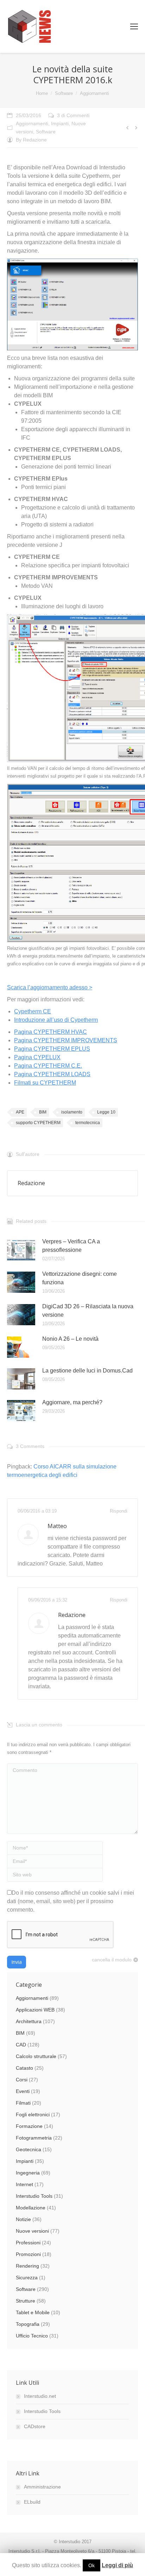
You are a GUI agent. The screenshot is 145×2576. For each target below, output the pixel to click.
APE (20, 1112)
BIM (43, 1112)
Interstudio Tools (34, 2196)
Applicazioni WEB (35, 2010)
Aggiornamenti (94, 93)
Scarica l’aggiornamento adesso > (50, 987)
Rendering (27, 2266)
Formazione (29, 2126)
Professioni (28, 2243)
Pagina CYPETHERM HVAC (51, 1032)
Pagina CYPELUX (37, 1057)
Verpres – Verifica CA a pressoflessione (71, 1246)
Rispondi (119, 1511)
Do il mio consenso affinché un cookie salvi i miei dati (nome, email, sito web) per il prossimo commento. (71, 1901)
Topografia (28, 2324)
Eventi (23, 2091)
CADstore (35, 2426)
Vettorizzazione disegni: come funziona (80, 1278)
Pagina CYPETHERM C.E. (48, 1066)
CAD (21, 2045)
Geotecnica (29, 2149)
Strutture (26, 2301)
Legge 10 (106, 1112)
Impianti (60, 123)
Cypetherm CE (33, 1011)
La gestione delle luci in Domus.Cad (87, 1371)
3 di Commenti (73, 115)
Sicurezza (27, 2278)
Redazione (72, 1615)
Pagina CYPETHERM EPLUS (52, 1049)
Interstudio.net (40, 2396)
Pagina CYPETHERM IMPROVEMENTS (66, 1040)
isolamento (72, 1112)
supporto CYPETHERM (38, 1123)
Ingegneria (28, 2173)
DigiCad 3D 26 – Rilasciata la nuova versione (88, 1311)
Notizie (23, 2219)
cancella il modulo (112, 1960)
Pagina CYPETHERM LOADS (52, 1074)
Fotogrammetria (34, 2138)
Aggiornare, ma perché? (72, 1402)
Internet (24, 2184)
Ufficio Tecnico (32, 2336)
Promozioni (28, 2254)
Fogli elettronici (33, 2115)
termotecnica (88, 1123)
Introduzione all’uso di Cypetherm (56, 1020)
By (31, 140)
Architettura (29, 2021)
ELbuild (32, 2502)
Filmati (23, 2103)
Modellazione (31, 2208)
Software (64, 93)
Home (42, 93)
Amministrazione (42, 2487)
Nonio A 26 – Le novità (70, 1339)
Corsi (22, 2080)
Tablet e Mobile (33, 2312)
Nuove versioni (32, 2231)
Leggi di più (117, 2565)
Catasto (24, 2068)
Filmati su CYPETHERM (45, 1083)
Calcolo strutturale (36, 2056)
